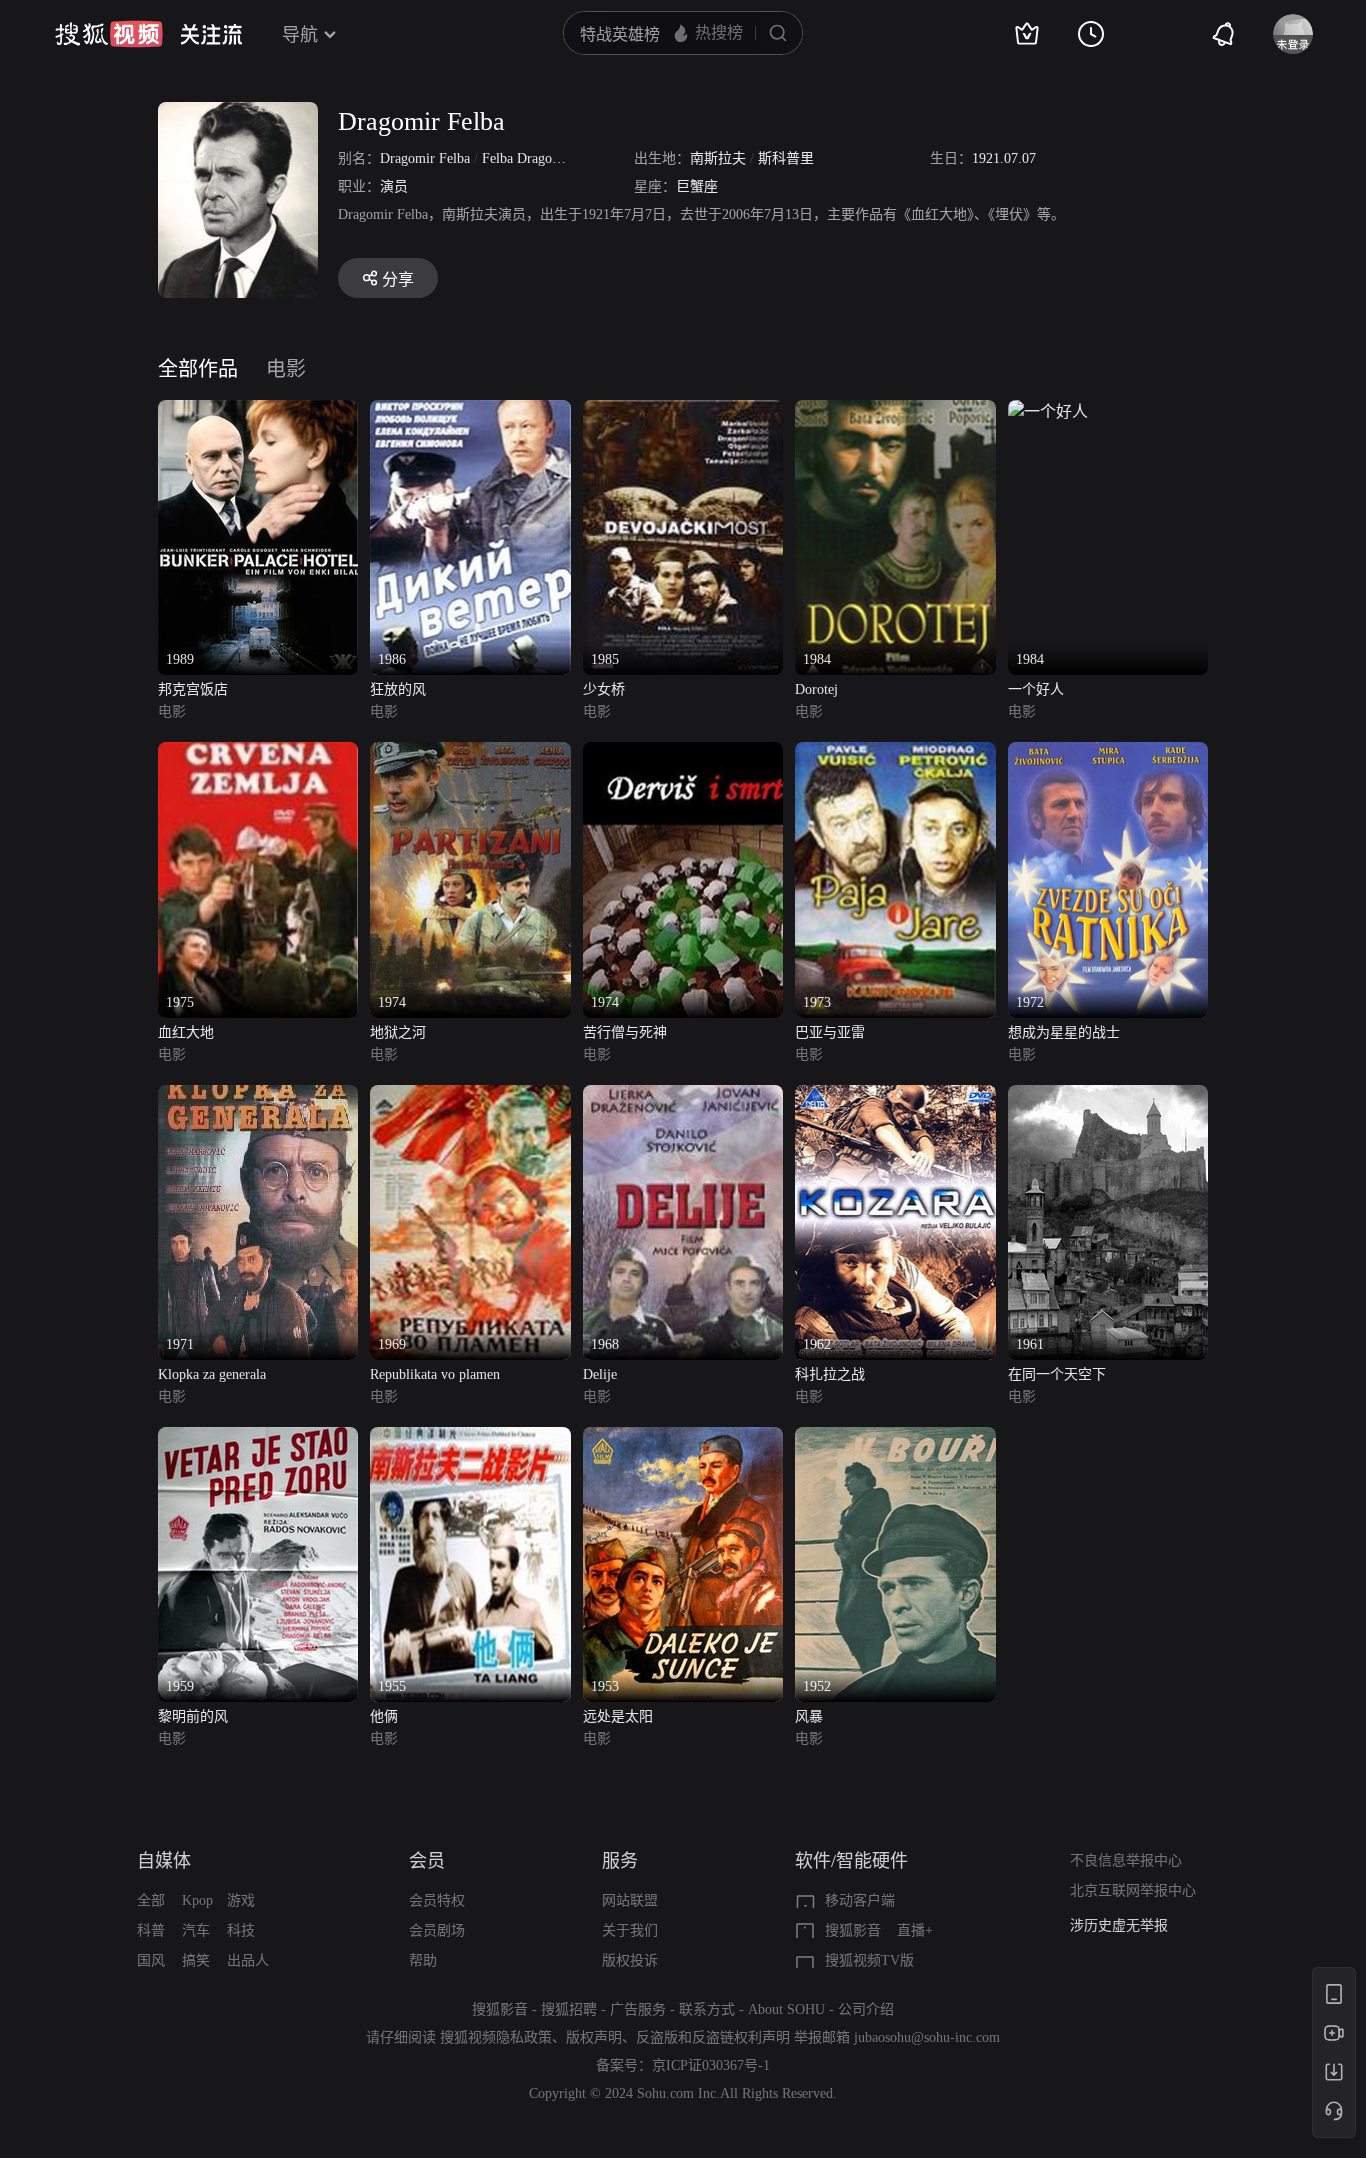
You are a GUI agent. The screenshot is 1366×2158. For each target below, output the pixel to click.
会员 (427, 1861)
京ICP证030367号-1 (711, 2065)
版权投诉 (630, 1960)
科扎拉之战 (830, 1374)
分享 (398, 279)
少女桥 (604, 689)
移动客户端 (860, 1900)
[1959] (258, 1438)
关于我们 (630, 1930)
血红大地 (186, 1032)
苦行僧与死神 (625, 1032)
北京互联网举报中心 (1133, 1890)
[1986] (470, 411)
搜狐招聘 (569, 2009)
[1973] (895, 753)
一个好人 (1036, 689)
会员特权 (437, 1900)
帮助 (423, 1960)
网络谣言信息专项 (1126, 1925)
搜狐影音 (853, 1930)
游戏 (241, 1900)
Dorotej (816, 689)
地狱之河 (398, 1032)
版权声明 (594, 2037)
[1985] (683, 411)
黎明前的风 (193, 1716)
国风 (151, 1960)
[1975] (258, 753)
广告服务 (638, 2009)
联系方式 (707, 2009)
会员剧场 (437, 1930)
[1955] (470, 1438)
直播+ (915, 1930)
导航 (300, 35)
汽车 (196, 1930)
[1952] (895, 1438)
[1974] (470, 753)
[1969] (470, 1096)
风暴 (809, 1716)
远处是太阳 (618, 1716)
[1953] (683, 1438)
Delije (600, 1374)
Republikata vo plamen (435, 1374)
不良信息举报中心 (1126, 1860)
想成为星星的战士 (1064, 1032)
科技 (241, 1930)
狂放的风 (398, 689)
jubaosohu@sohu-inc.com (927, 2037)
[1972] (1108, 753)
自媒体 (164, 1861)
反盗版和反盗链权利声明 (713, 2037)
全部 (151, 1900)
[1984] (895, 411)
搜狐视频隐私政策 (496, 2037)
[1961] (1108, 1096)
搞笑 (196, 1960)
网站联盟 (630, 1900)
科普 (151, 1930)
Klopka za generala (212, 1374)
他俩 (384, 1716)
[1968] (683, 1096)
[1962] (895, 1096)
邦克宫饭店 (193, 689)
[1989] (258, 411)
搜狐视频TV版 (869, 1960)
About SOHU (786, 2009)
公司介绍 (866, 2009)
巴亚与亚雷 (830, 1032)
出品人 (248, 1960)
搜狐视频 (109, 34)
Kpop (197, 1900)
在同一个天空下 (1057, 1374)
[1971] (258, 1096)
